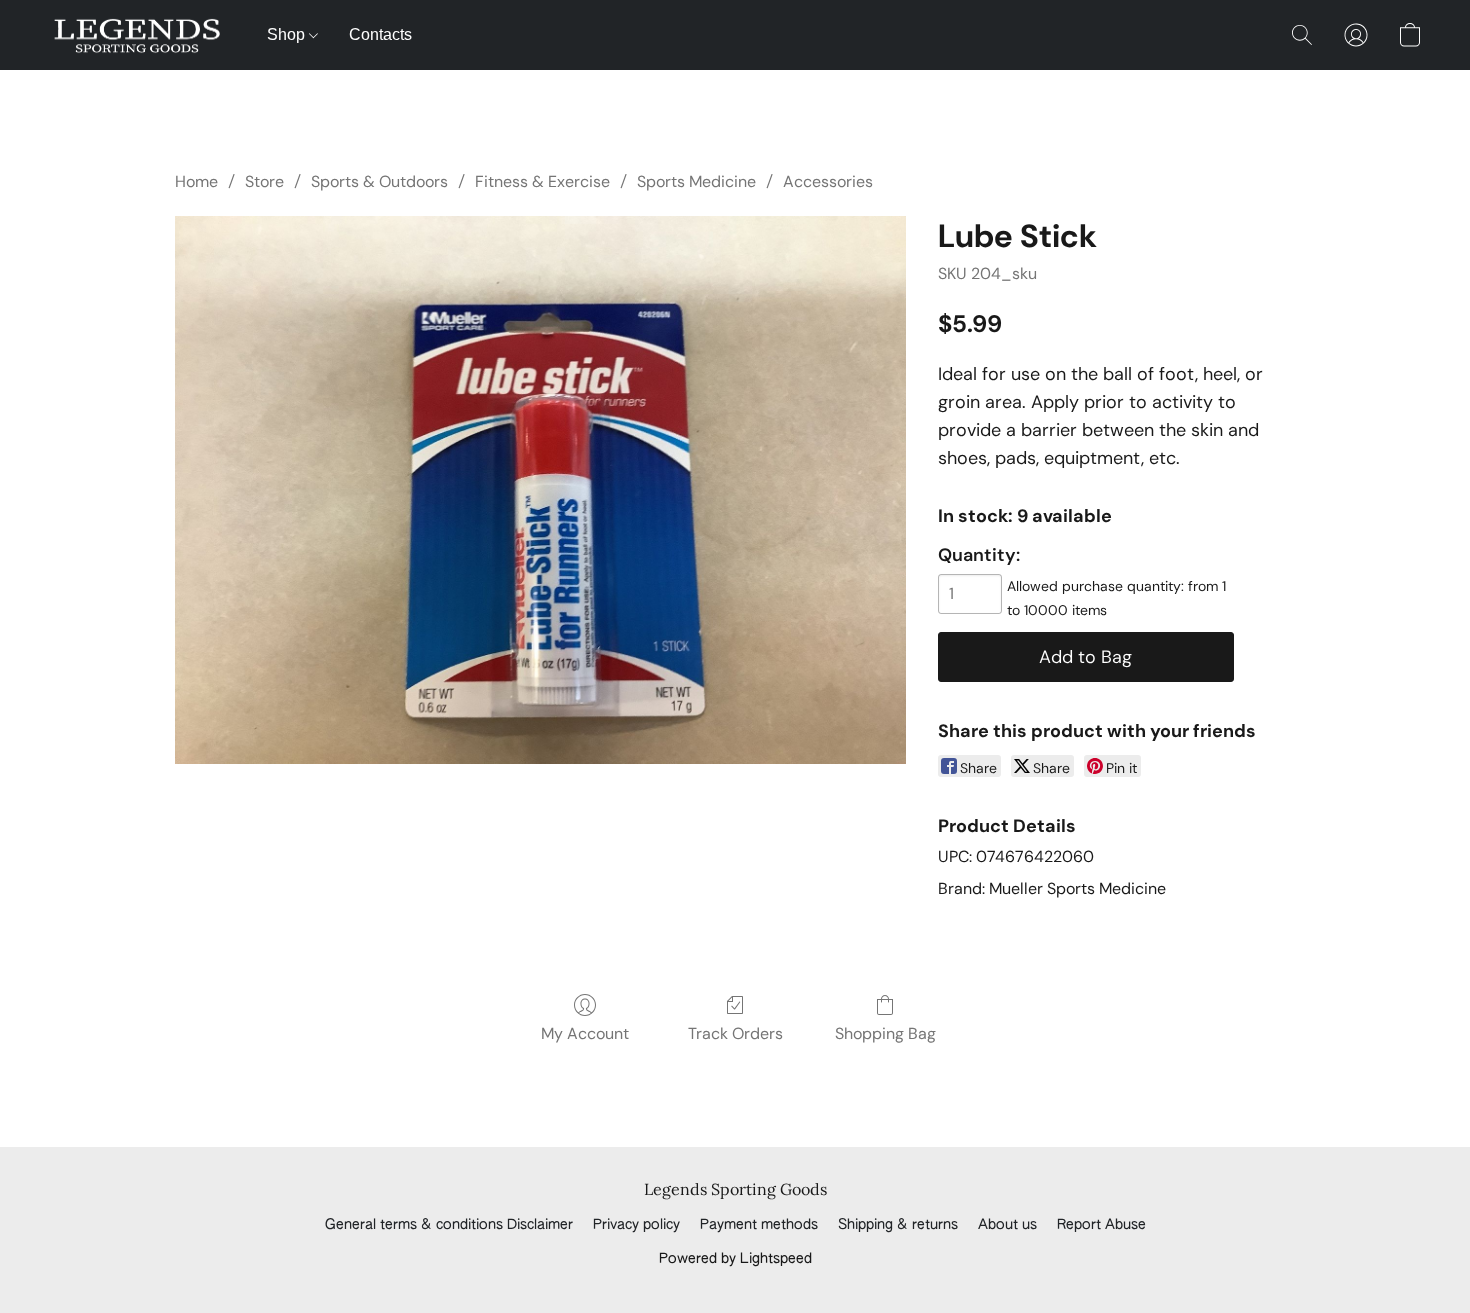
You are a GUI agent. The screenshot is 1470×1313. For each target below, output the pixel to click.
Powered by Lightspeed (735, 1259)
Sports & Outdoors (379, 181)
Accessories (828, 181)
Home (196, 181)
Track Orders (735, 1033)
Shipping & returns (898, 1225)
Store (264, 181)
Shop (288, 34)
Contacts (380, 34)
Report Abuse (1101, 1225)
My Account (585, 1033)
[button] (137, 35)
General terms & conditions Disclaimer (449, 1225)
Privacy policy (636, 1225)
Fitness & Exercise (542, 181)
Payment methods (759, 1225)
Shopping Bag (885, 1033)
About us (1007, 1225)
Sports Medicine (696, 181)
